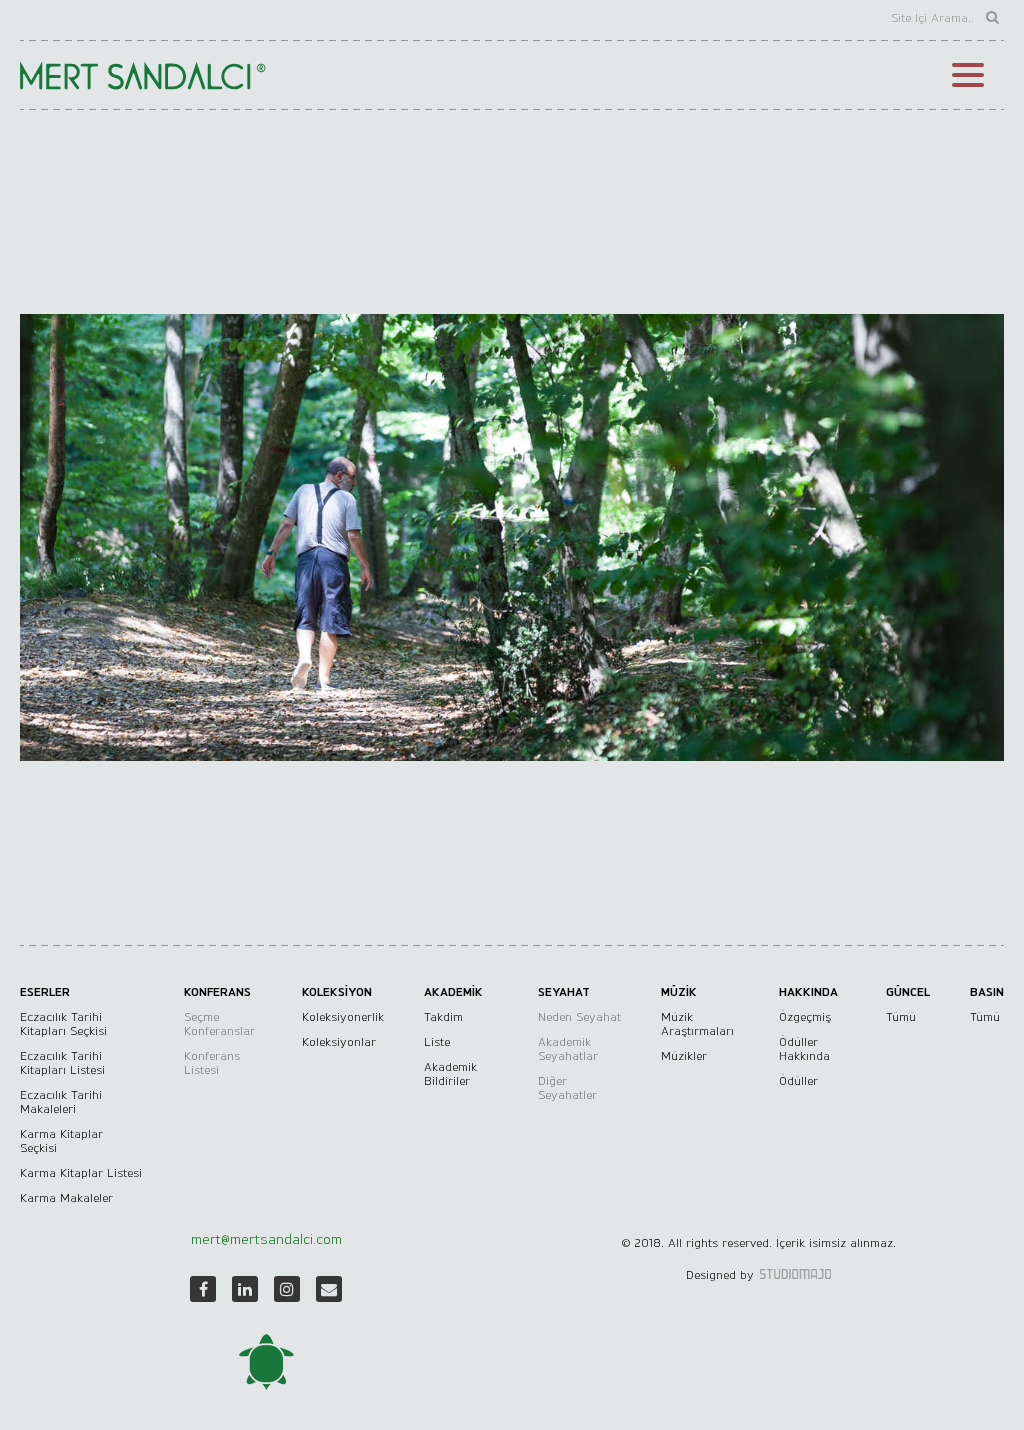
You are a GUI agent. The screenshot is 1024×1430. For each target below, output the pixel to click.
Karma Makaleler (66, 1198)
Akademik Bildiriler (450, 1074)
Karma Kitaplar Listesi (81, 1173)
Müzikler (684, 1056)
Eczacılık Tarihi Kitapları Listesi (62, 1063)
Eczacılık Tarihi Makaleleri (61, 1102)
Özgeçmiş (805, 1017)
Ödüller (798, 1081)
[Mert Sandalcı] (266, 1362)
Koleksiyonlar (339, 1042)
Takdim (443, 1017)
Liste (437, 1042)
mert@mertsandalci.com (266, 1239)
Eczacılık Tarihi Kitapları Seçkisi (63, 1024)
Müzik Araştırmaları (697, 1024)
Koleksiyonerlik (343, 1017)
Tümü (901, 1017)
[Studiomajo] (794, 1275)
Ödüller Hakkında (804, 1049)
